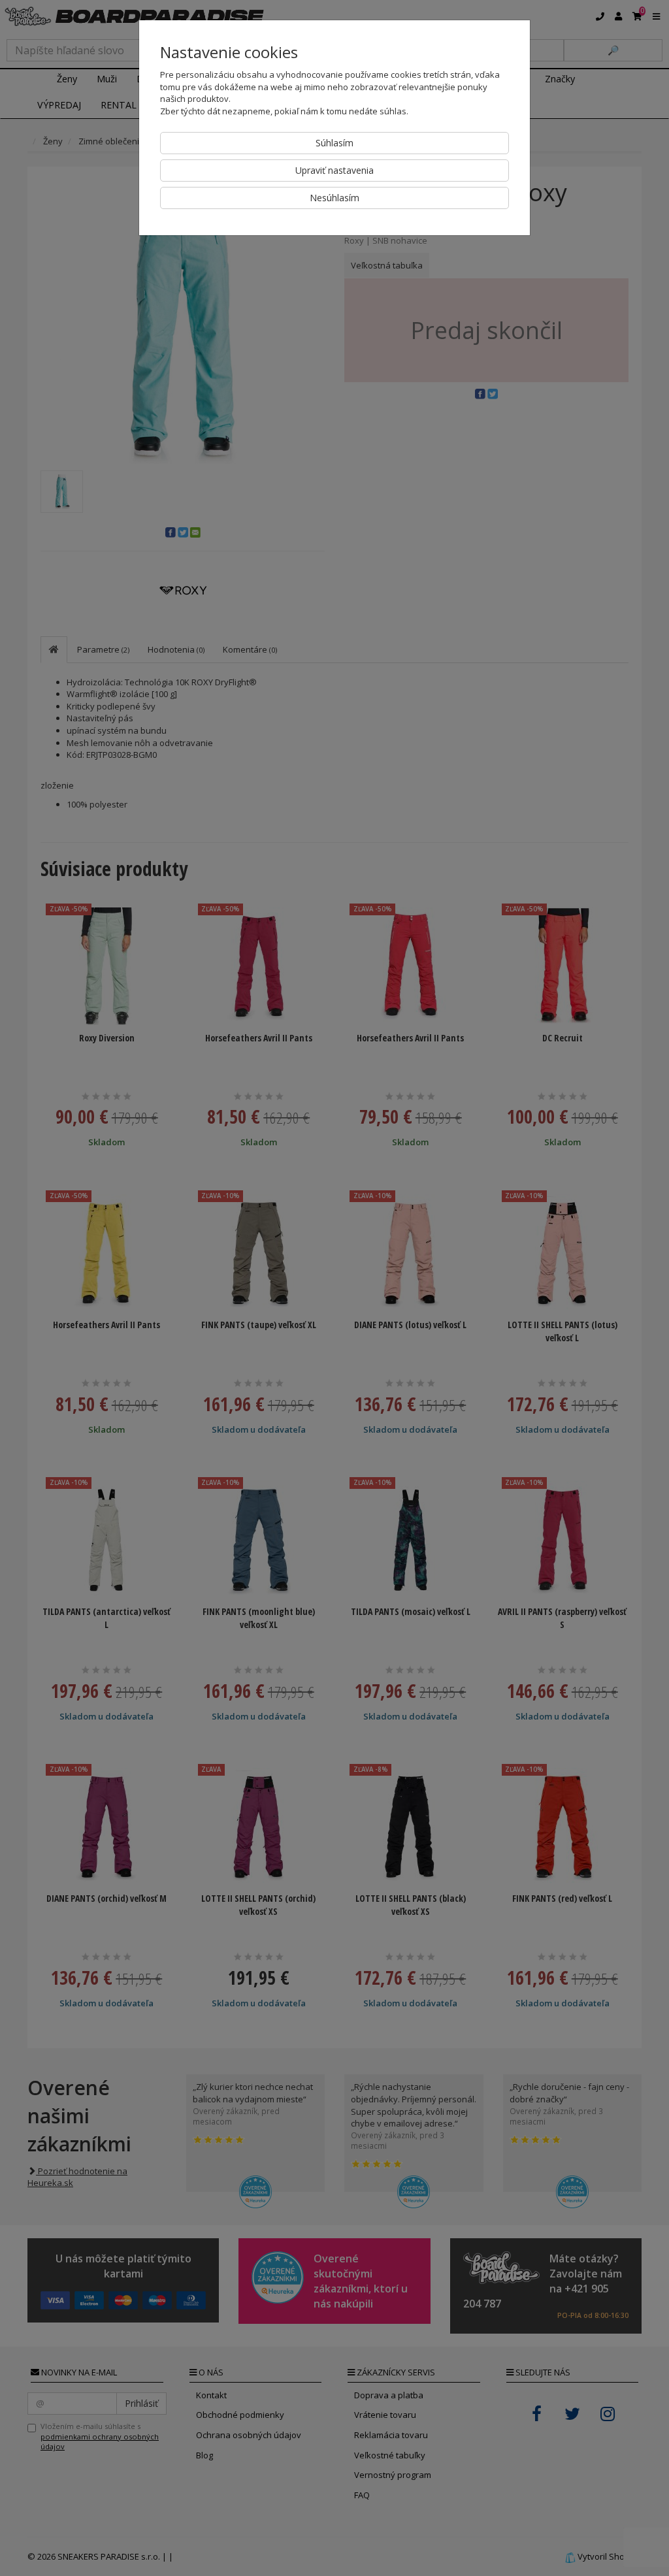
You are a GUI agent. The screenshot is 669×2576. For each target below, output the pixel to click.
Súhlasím (334, 143)
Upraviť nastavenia (334, 170)
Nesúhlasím (334, 198)
